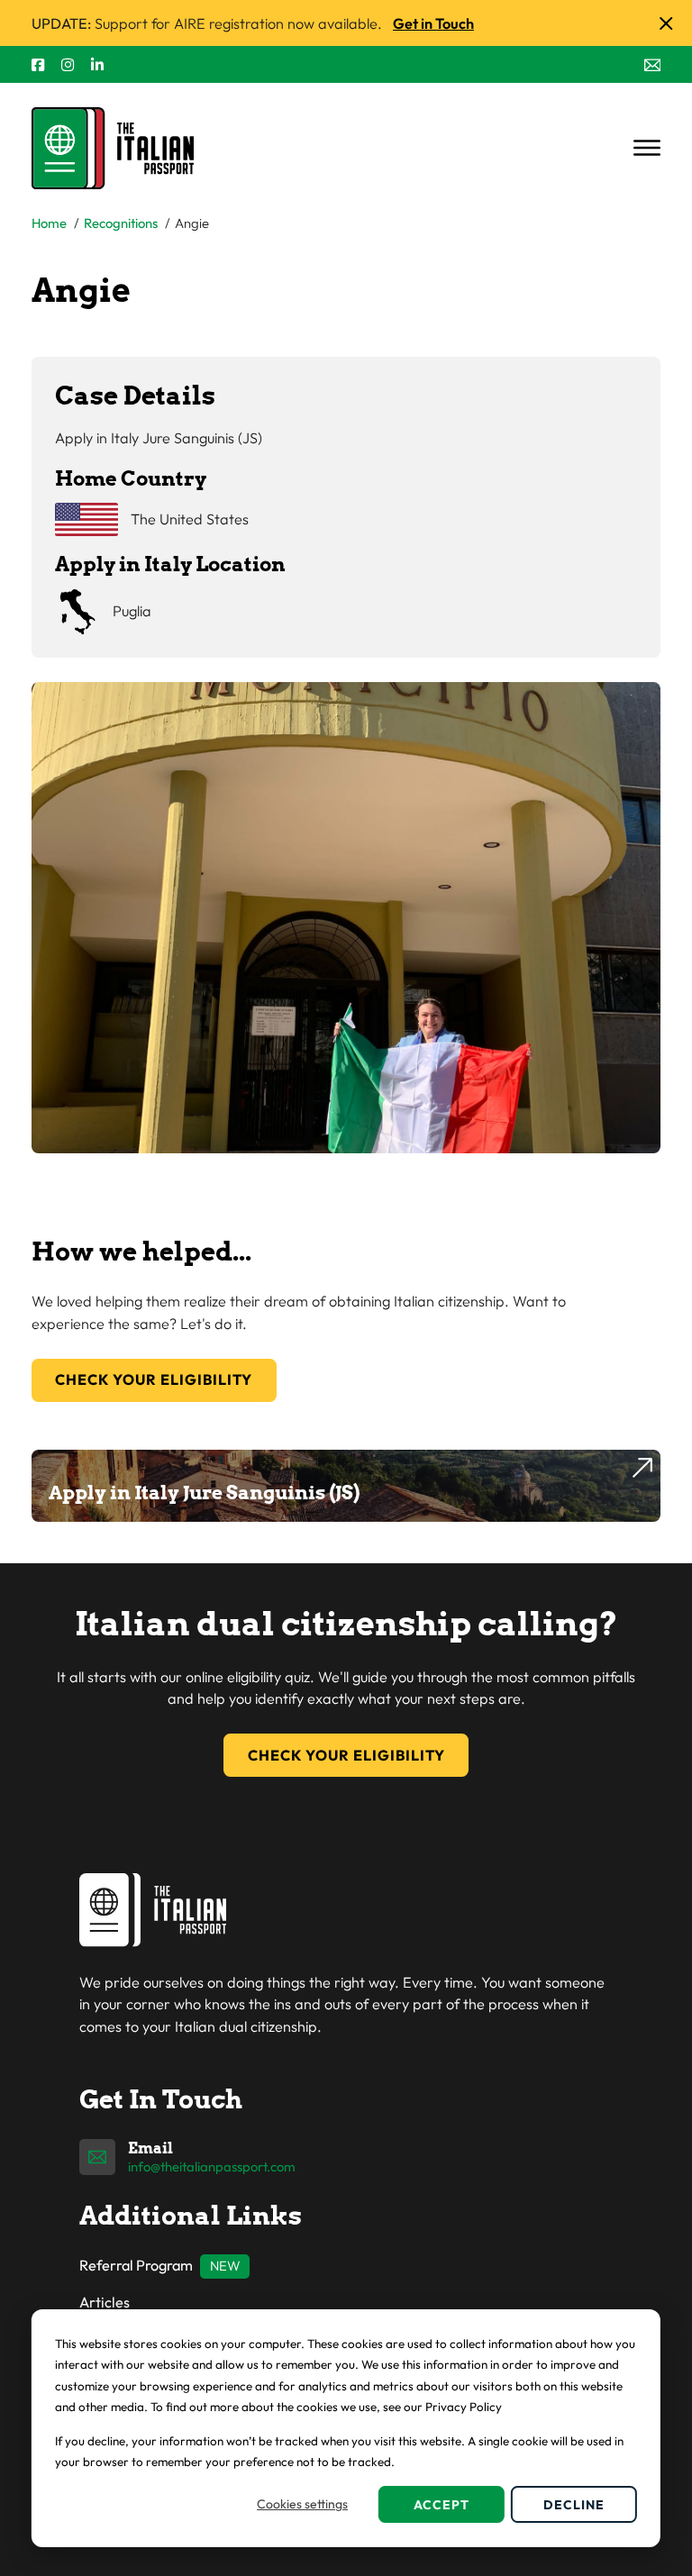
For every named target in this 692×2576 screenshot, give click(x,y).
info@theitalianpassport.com (212, 2166)
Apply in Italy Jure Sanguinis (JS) (204, 1493)
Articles (105, 2302)
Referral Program (136, 2265)
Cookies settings (302, 2504)
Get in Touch (433, 23)
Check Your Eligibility (154, 1379)
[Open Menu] (647, 148)
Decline (574, 2505)
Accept (442, 2505)
